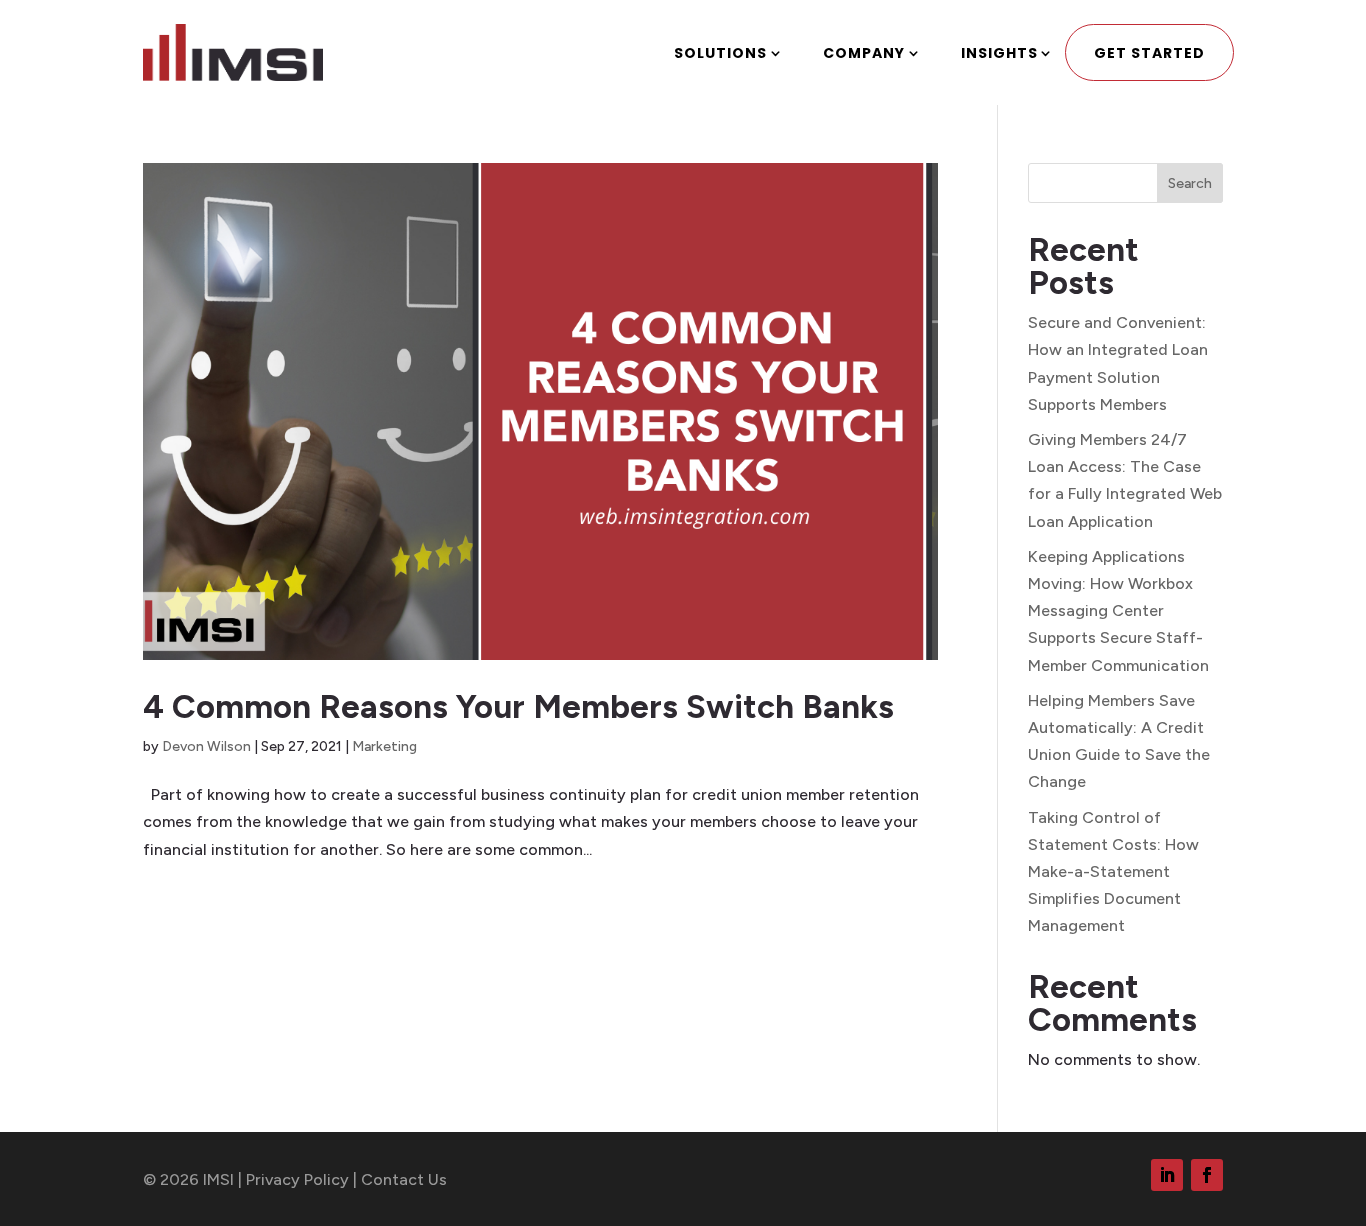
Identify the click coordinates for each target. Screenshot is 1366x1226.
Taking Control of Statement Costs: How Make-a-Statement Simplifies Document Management (1113, 872)
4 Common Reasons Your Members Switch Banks (518, 706)
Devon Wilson (206, 746)
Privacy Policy (297, 1179)
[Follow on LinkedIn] (1167, 1175)
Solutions (720, 53)
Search (1190, 183)
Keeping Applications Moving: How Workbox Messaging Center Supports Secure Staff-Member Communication (1118, 611)
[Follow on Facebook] (1207, 1175)
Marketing (384, 746)
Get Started (1149, 53)
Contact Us (404, 1179)
